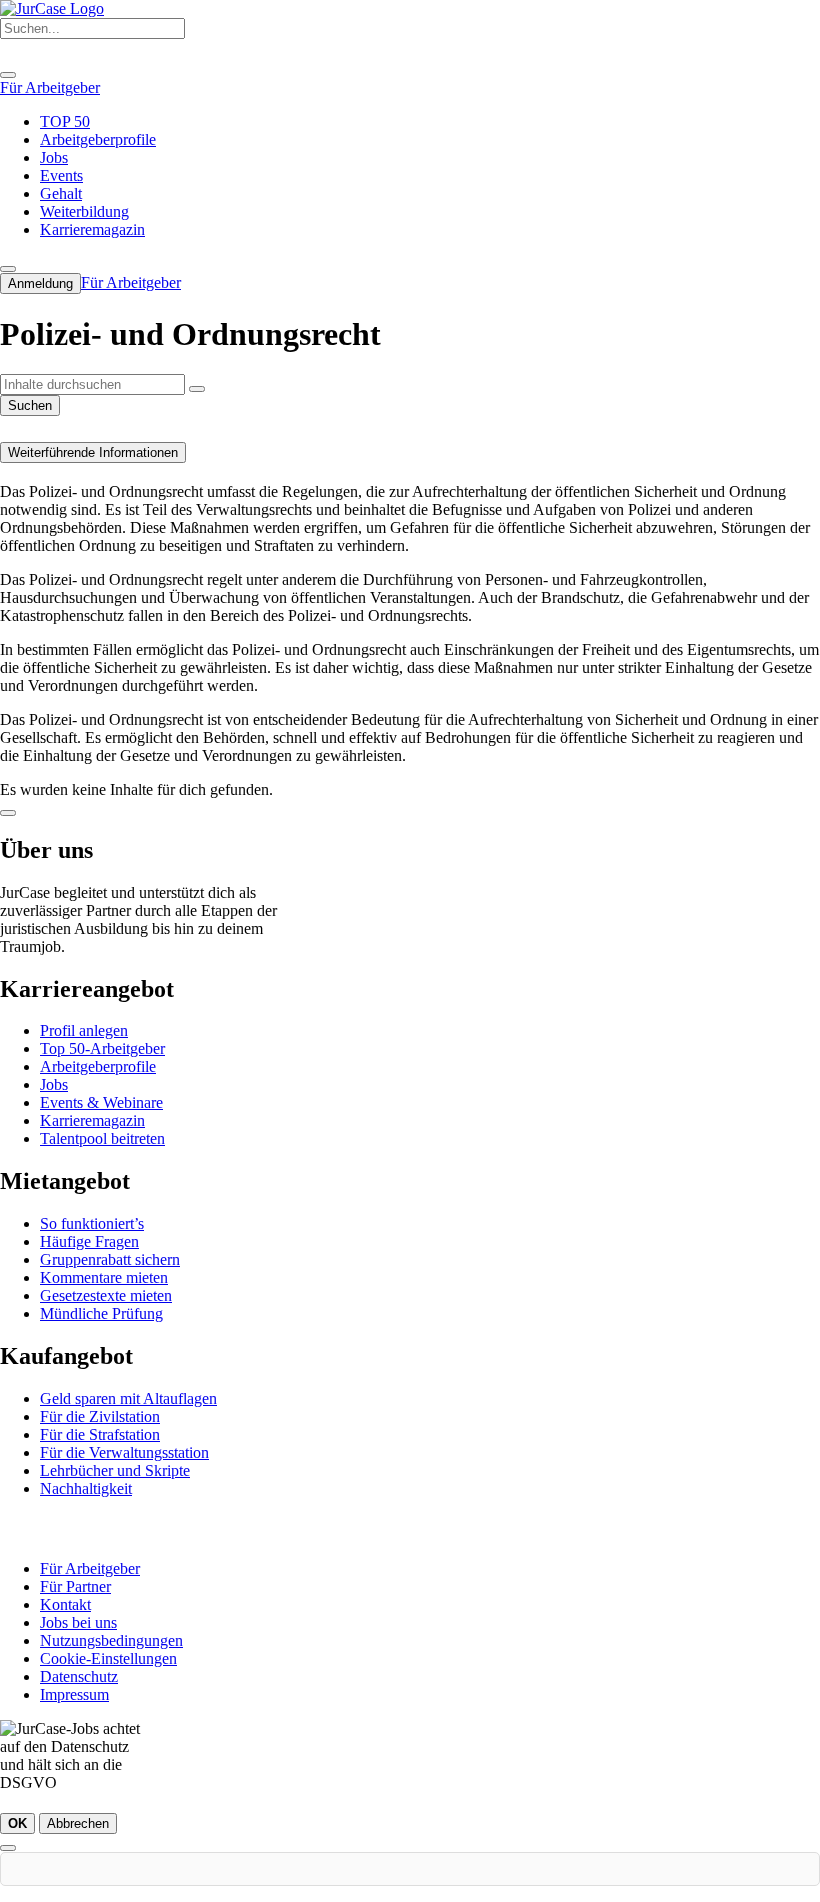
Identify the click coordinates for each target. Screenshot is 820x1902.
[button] (197, 389)
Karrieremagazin (92, 1120)
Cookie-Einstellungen (108, 1658)
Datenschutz (79, 1676)
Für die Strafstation (100, 1434)
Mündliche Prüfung (101, 1313)
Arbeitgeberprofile (98, 1066)
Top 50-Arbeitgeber (102, 1048)
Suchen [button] (30, 405)
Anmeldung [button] (40, 283)
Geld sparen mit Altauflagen (128, 1398)
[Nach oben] (8, 813)
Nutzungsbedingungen (111, 1640)
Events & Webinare (101, 1102)
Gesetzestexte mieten (106, 1295)
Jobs (54, 1084)
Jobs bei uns (78, 1622)
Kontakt (65, 1604)
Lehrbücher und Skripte (115, 1470)
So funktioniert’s (92, 1223)
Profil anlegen (84, 1030)
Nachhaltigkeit (86, 1488)
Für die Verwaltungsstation (124, 1452)
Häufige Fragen (89, 1241)
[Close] (8, 75)
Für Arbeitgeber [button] (50, 87)
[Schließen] (8, 1848)
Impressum (74, 1694)
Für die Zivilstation (100, 1416)
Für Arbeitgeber (90, 1568)
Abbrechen (78, 1823)
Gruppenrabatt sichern (110, 1259)
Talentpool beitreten (102, 1138)
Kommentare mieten (104, 1277)
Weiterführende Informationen (93, 452)
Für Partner (75, 1586)
